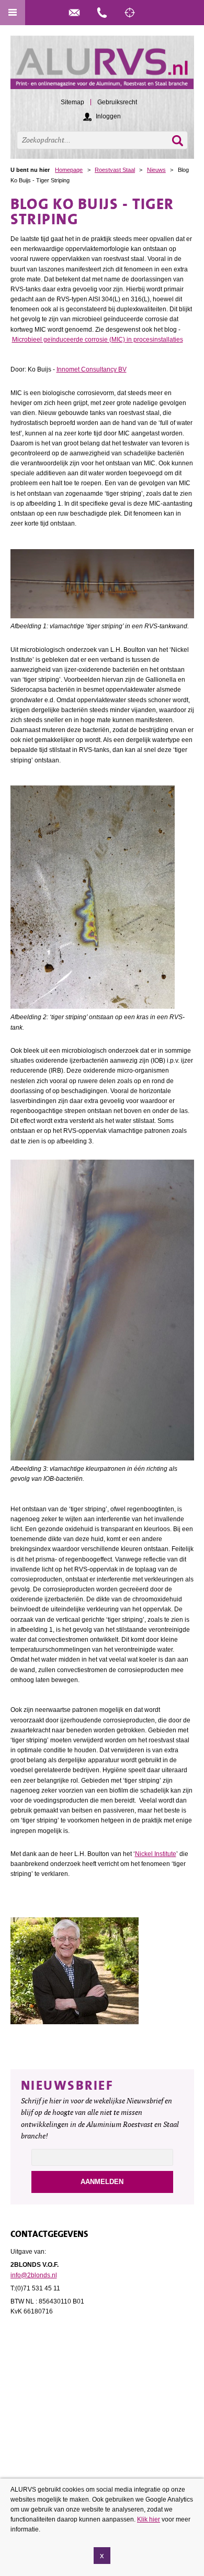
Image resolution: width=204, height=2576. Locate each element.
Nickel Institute (156, 1854)
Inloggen (108, 116)
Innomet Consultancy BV (92, 369)
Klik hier (149, 2519)
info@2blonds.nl (34, 2275)
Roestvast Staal (115, 170)
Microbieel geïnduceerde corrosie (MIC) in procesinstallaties (98, 340)
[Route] (130, 13)
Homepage (69, 170)
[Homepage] (102, 67)
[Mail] (74, 13)
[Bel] (102, 13)
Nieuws (156, 170)
